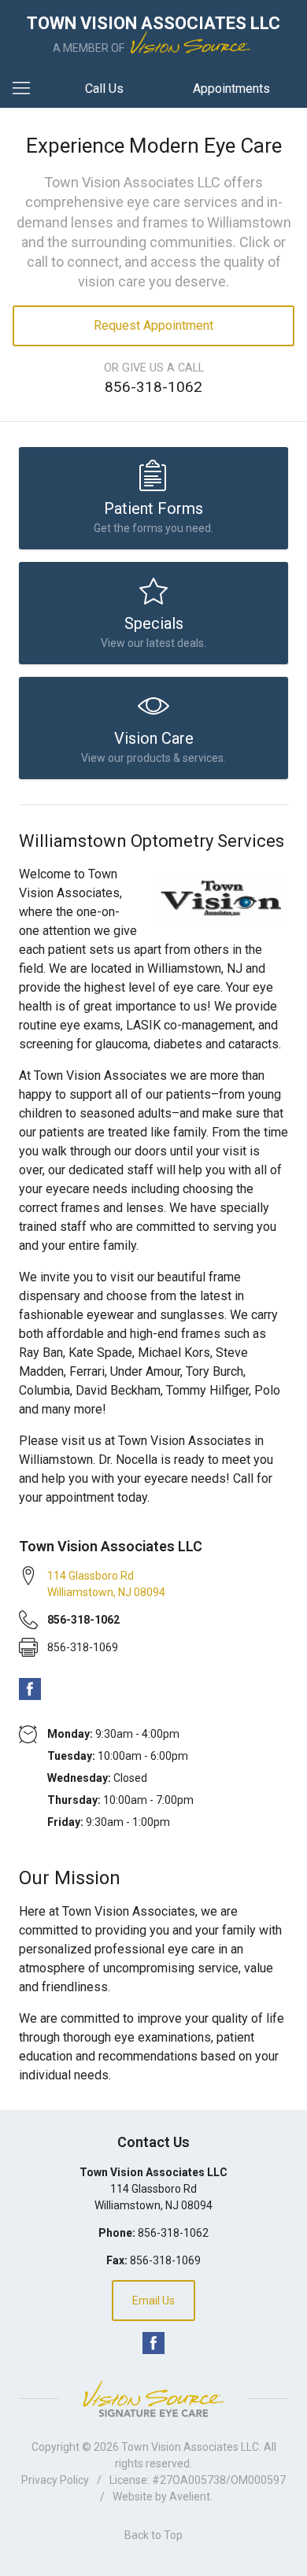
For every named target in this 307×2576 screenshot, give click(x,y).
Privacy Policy (55, 2480)
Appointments (231, 89)
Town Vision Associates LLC (190, 2447)
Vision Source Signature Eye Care (153, 2399)
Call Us (104, 89)
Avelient (190, 2497)
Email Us (153, 2301)
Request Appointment (153, 325)
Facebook (30, 1689)
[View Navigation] (27, 89)
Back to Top (153, 2535)
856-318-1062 (153, 387)
